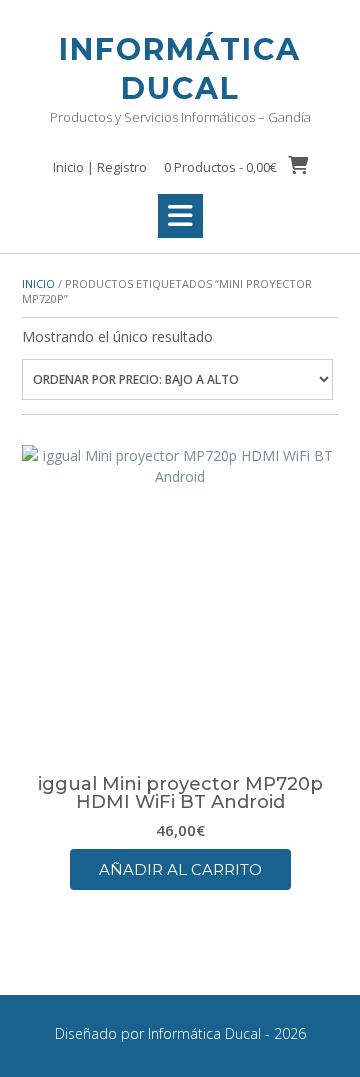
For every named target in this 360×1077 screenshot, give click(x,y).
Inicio (38, 283)
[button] (180, 216)
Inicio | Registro (100, 167)
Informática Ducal (180, 69)
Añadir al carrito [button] (180, 869)
